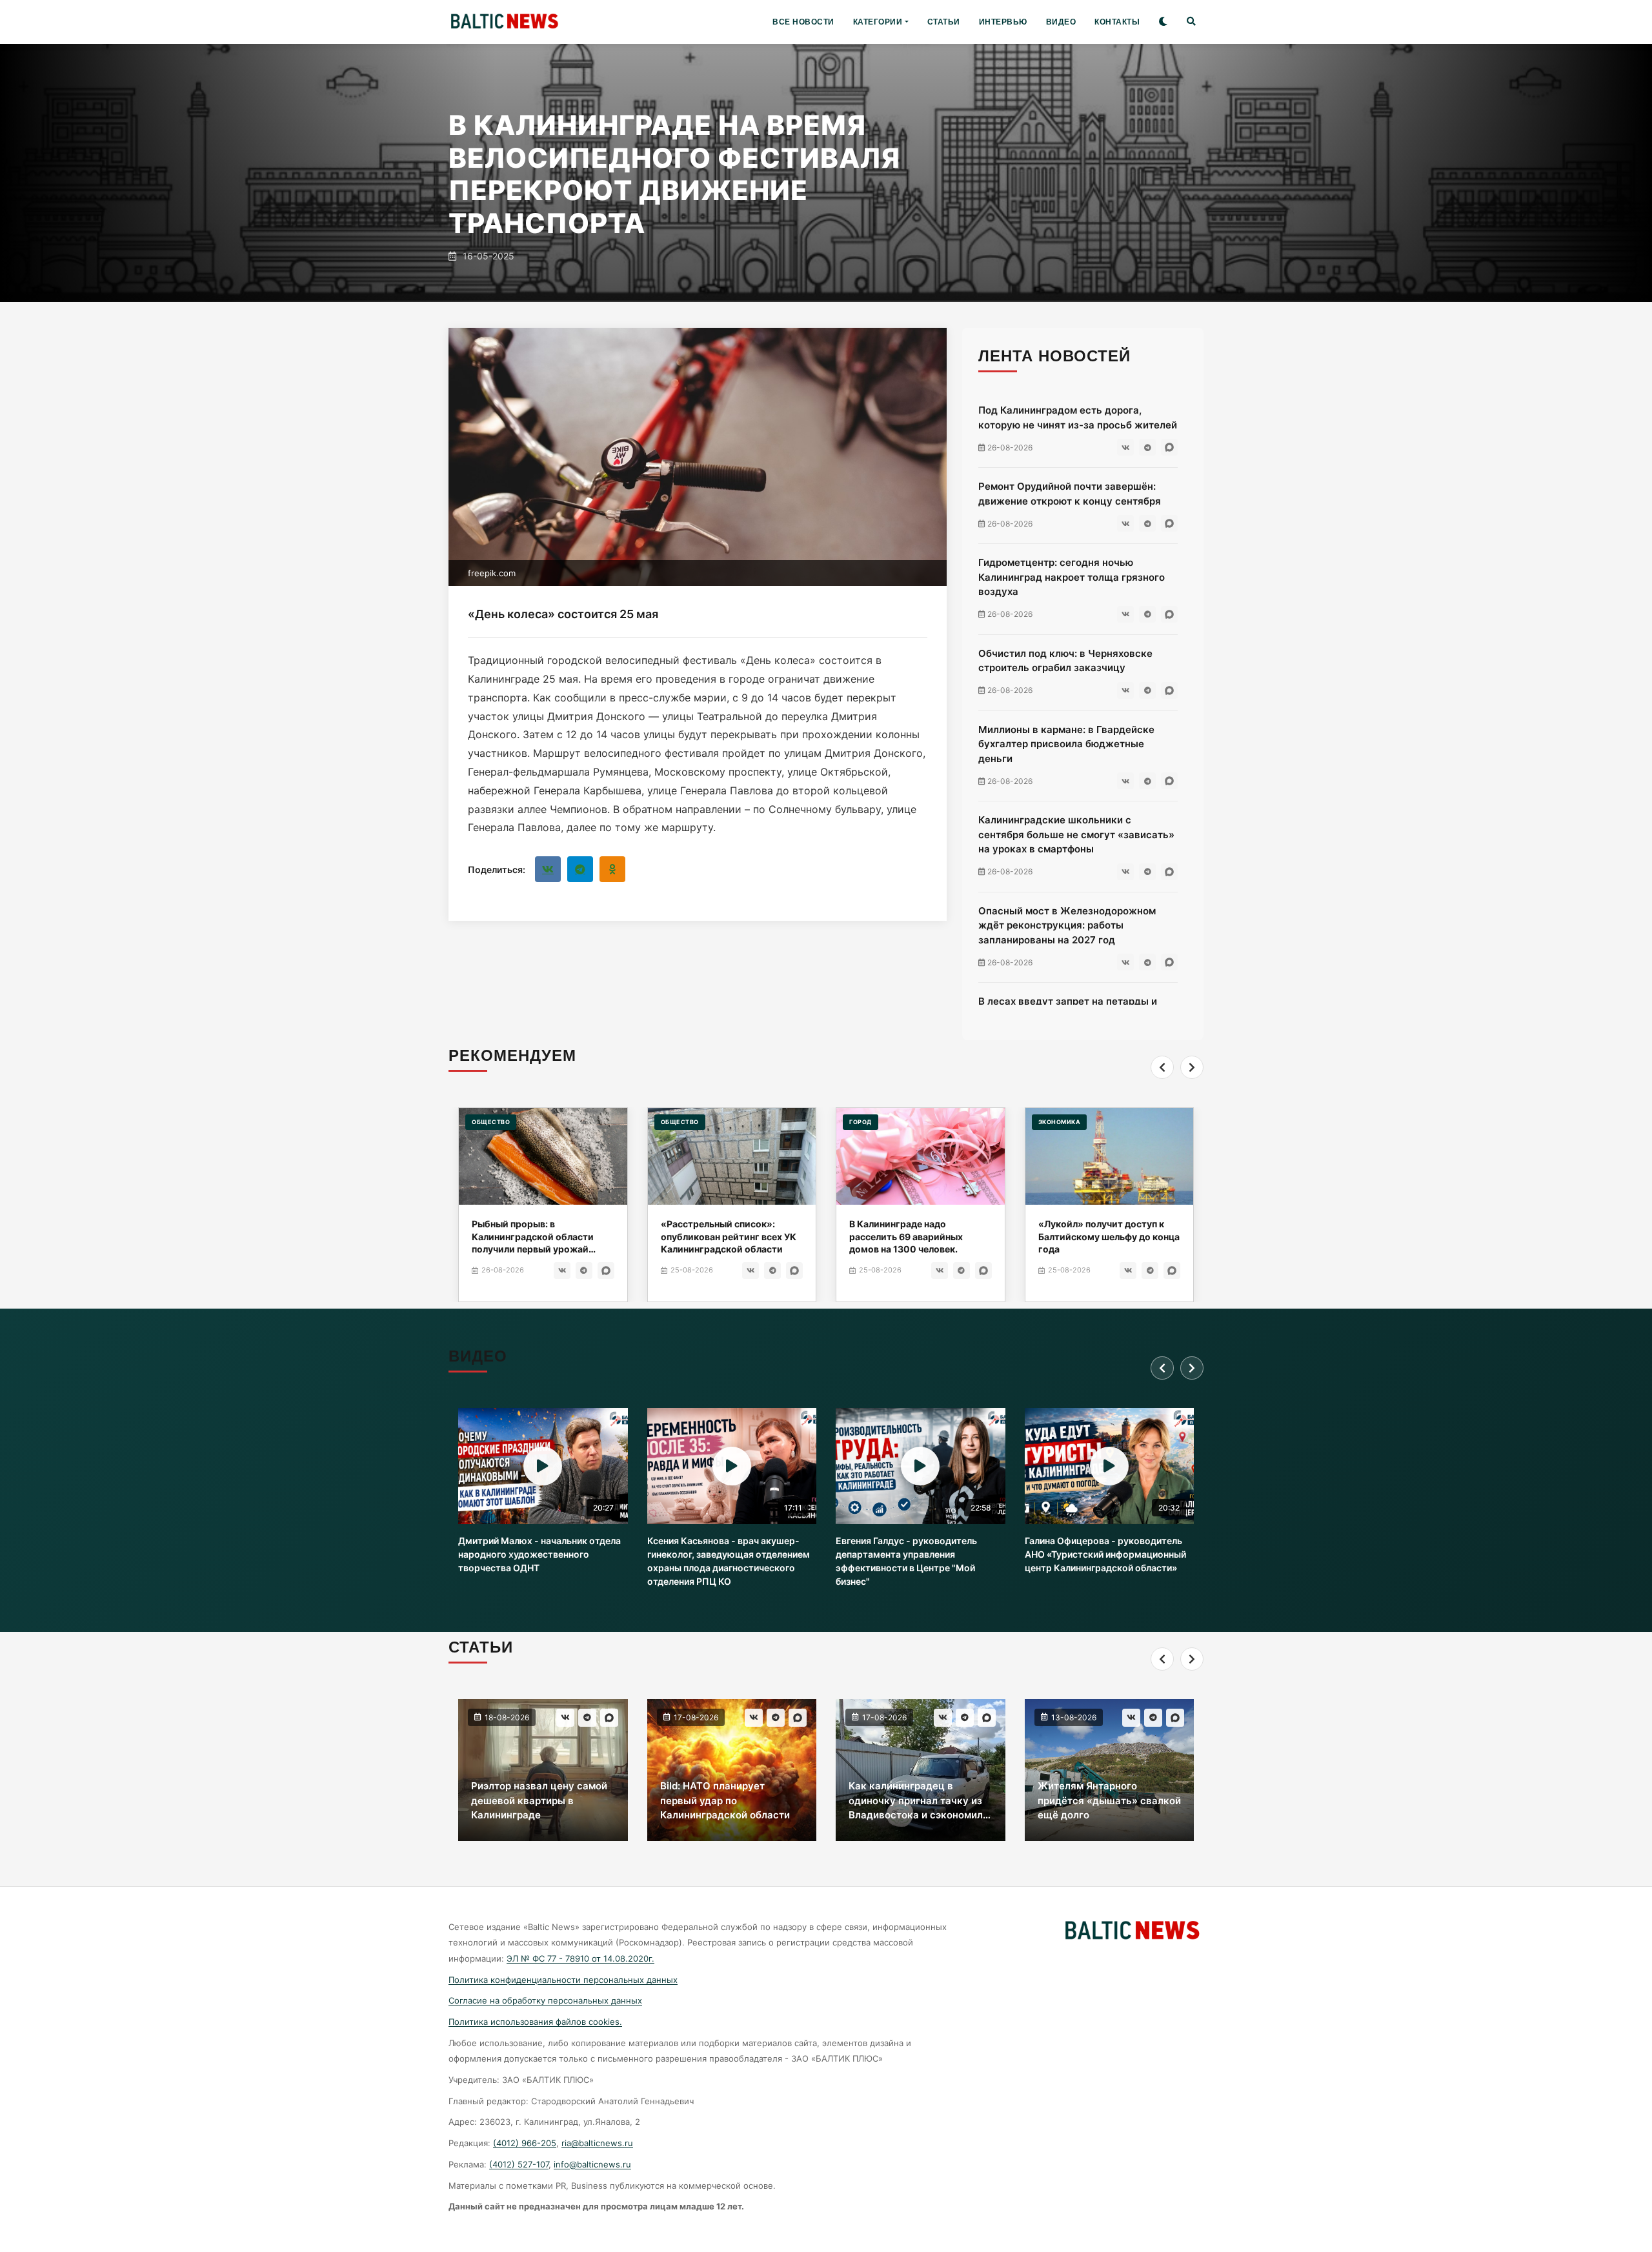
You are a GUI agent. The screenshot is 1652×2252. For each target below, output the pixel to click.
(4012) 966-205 (525, 2143)
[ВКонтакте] (548, 869)
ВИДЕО (1061, 22)
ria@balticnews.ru (597, 2143)
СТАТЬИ (944, 22)
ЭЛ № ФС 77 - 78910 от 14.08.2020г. (580, 1958)
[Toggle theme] (1163, 22)
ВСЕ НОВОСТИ (803, 22)
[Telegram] (580, 869)
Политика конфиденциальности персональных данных (563, 1980)
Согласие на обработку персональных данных (545, 2000)
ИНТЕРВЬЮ (1003, 22)
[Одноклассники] (612, 869)
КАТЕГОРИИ (878, 22)
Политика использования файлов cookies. (535, 2022)
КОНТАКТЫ (1117, 22)
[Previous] (1162, 1067)
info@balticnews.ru (592, 2164)
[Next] (1192, 1067)
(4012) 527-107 (519, 2164)
